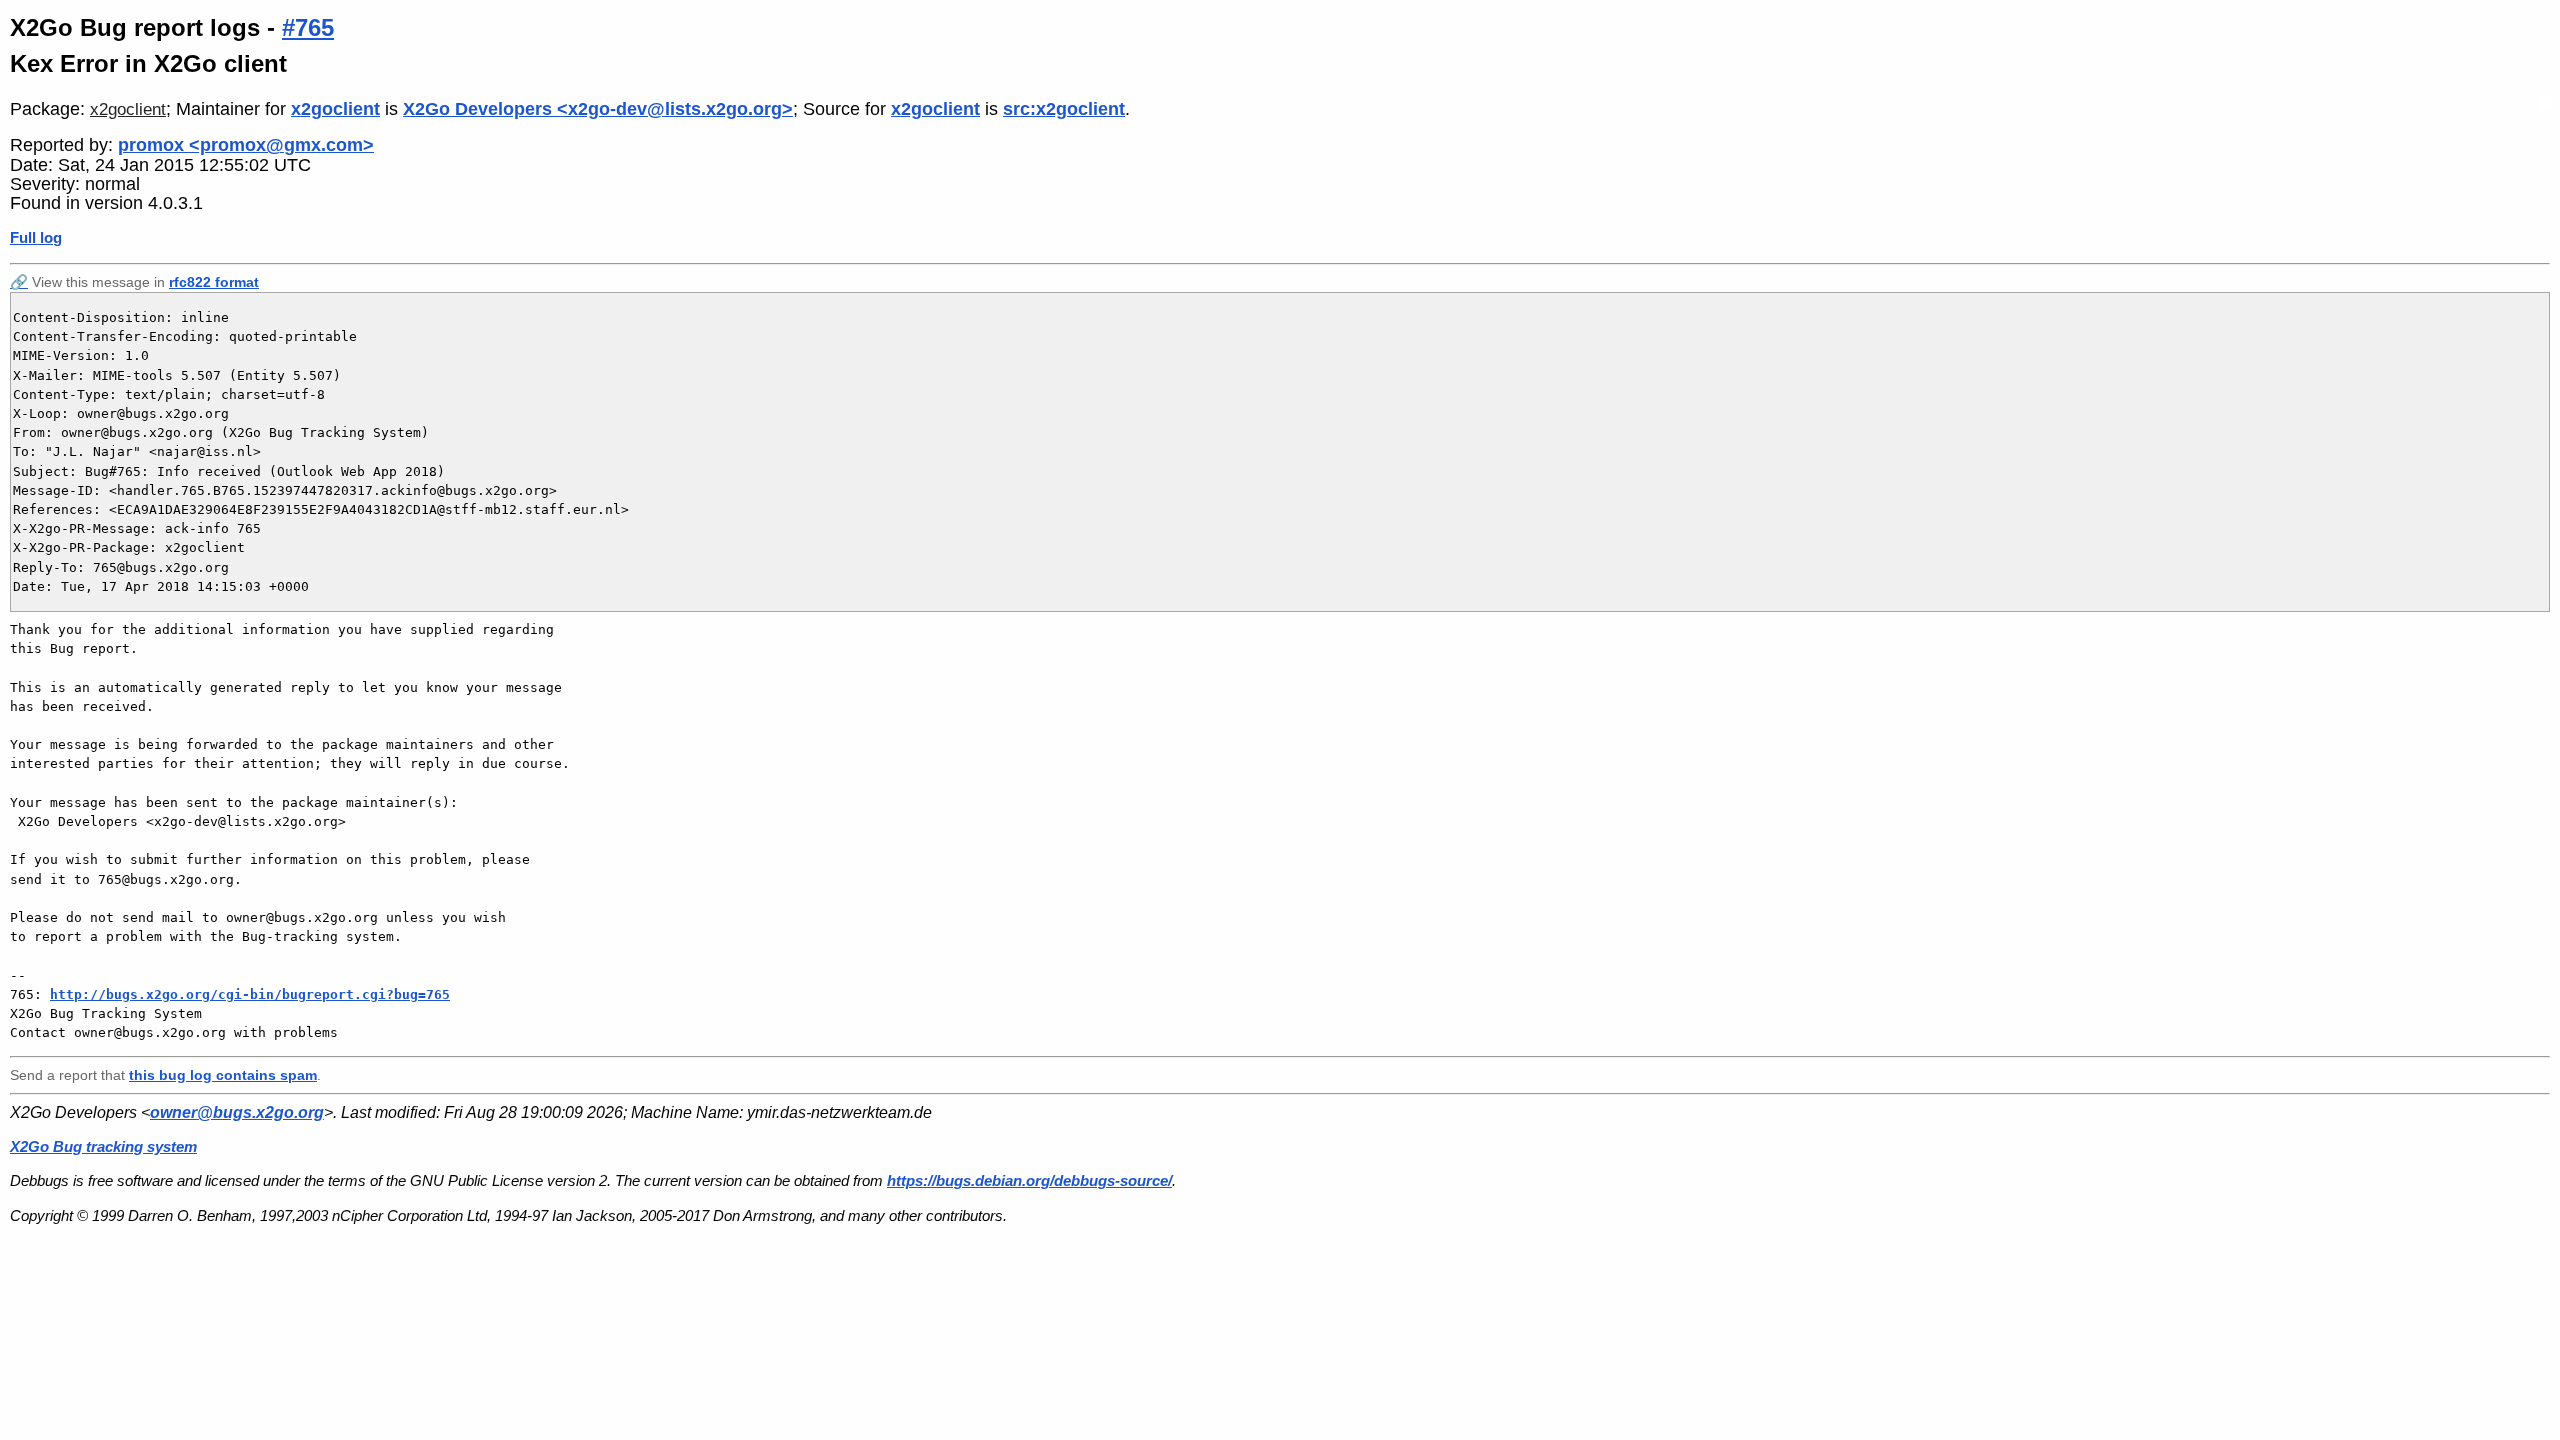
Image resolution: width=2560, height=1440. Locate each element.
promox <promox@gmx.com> (246, 145)
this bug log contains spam (223, 1075)
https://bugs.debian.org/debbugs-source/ (1029, 1180)
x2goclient (128, 109)
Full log (36, 237)
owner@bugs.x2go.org (237, 1112)
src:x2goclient (1064, 109)
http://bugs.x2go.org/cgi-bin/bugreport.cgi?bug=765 (250, 994)
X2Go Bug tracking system (103, 1146)
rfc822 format (214, 282)
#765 (308, 27)
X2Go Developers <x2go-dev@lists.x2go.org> (598, 109)
